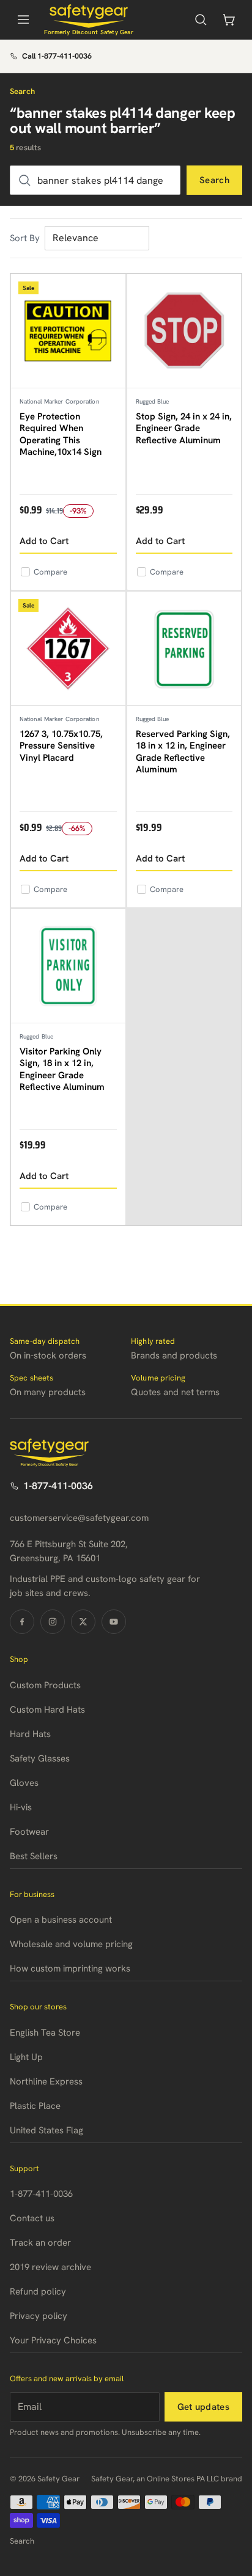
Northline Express (46, 2081)
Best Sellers (34, 1856)
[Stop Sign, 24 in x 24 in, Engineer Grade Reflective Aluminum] (184, 331)
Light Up (26, 2057)
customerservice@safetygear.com (79, 1518)
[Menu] (23, 20)
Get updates (203, 2407)
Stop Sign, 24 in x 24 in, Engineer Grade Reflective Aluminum (184, 428)
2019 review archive (50, 2267)
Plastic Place (35, 2106)
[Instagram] (53, 1622)
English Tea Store (45, 2033)
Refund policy (38, 2291)
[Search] (201, 20)
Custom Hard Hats (47, 1710)
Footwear (29, 1832)
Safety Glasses (40, 1758)
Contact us (32, 2218)
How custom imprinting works (70, 1968)
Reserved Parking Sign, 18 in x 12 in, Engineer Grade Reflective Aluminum (183, 752)
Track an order (40, 2243)
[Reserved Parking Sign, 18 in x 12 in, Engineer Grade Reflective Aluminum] (184, 649)
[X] (83, 1622)
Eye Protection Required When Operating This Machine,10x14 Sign (61, 434)
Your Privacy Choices (53, 2340)
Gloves (24, 1783)
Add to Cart (44, 541)
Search (214, 180)
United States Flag (46, 2130)
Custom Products (45, 1685)
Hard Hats (30, 1734)
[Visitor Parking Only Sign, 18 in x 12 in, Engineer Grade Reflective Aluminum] (68, 966)
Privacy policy (39, 2316)
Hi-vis (21, 1807)
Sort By (25, 238)
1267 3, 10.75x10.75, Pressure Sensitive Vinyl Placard (61, 746)
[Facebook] (22, 1622)
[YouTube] (114, 1622)
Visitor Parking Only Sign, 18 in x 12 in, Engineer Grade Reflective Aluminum (62, 1069)
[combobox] (95, 180)
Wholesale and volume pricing (71, 1944)
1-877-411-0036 (58, 1486)
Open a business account (61, 1920)
